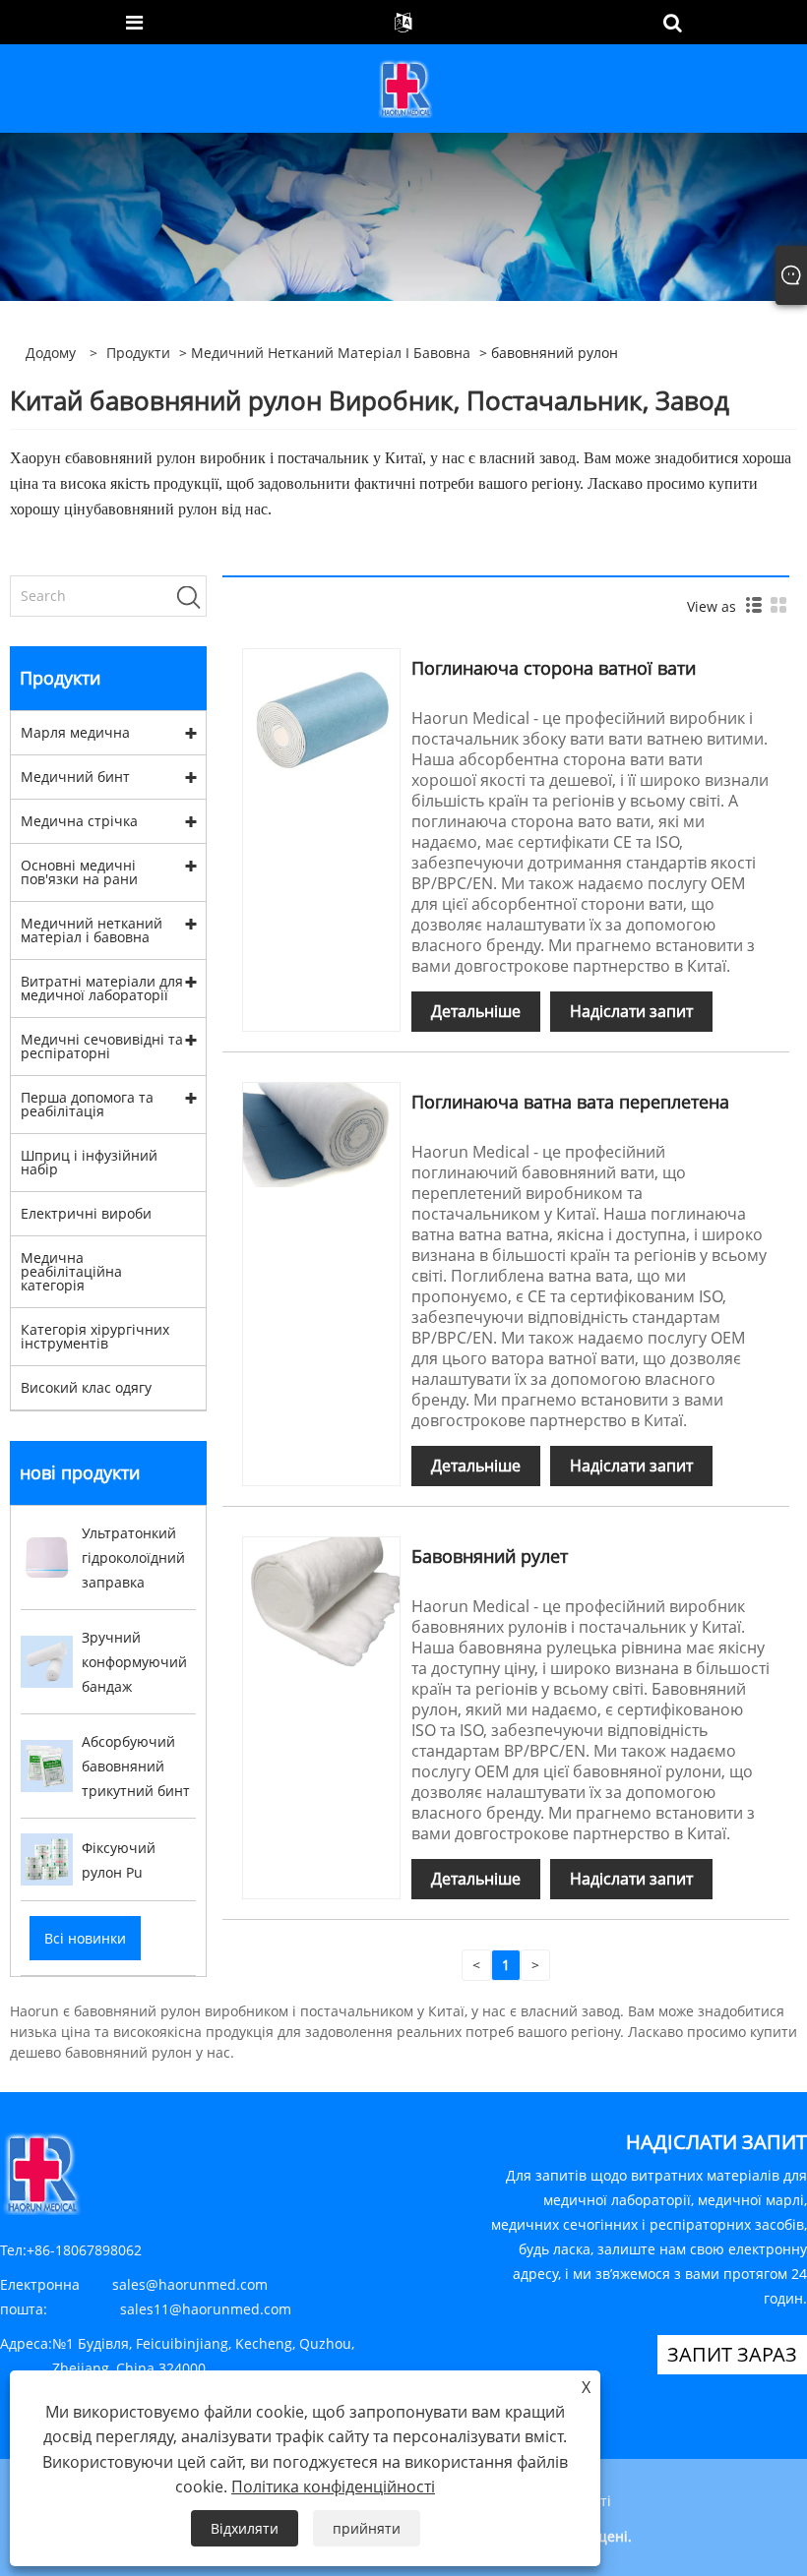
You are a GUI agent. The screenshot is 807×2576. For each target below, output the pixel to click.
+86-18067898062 (84, 2250)
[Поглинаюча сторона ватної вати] (321, 714)
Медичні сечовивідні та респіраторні (102, 1046)
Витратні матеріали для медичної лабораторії (102, 988)
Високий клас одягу (86, 1387)
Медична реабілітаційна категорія (71, 1271)
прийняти (367, 2528)
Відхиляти (245, 2528)
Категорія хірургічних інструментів (95, 1336)
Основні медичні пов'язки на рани (79, 872)
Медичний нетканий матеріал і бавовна (331, 353)
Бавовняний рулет (490, 1556)
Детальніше (476, 1011)
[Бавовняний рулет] (321, 1602)
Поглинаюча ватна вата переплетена (570, 1102)
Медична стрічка (79, 821)
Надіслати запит (631, 1011)
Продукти (138, 353)
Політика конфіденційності (333, 2486)
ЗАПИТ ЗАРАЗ (732, 2354)
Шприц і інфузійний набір (89, 1162)
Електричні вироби (86, 1213)
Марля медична (75, 732)
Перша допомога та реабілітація (87, 1104)
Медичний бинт (75, 777)
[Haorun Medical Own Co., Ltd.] (405, 87)
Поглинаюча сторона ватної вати (554, 668)
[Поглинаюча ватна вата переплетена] (321, 1134)
